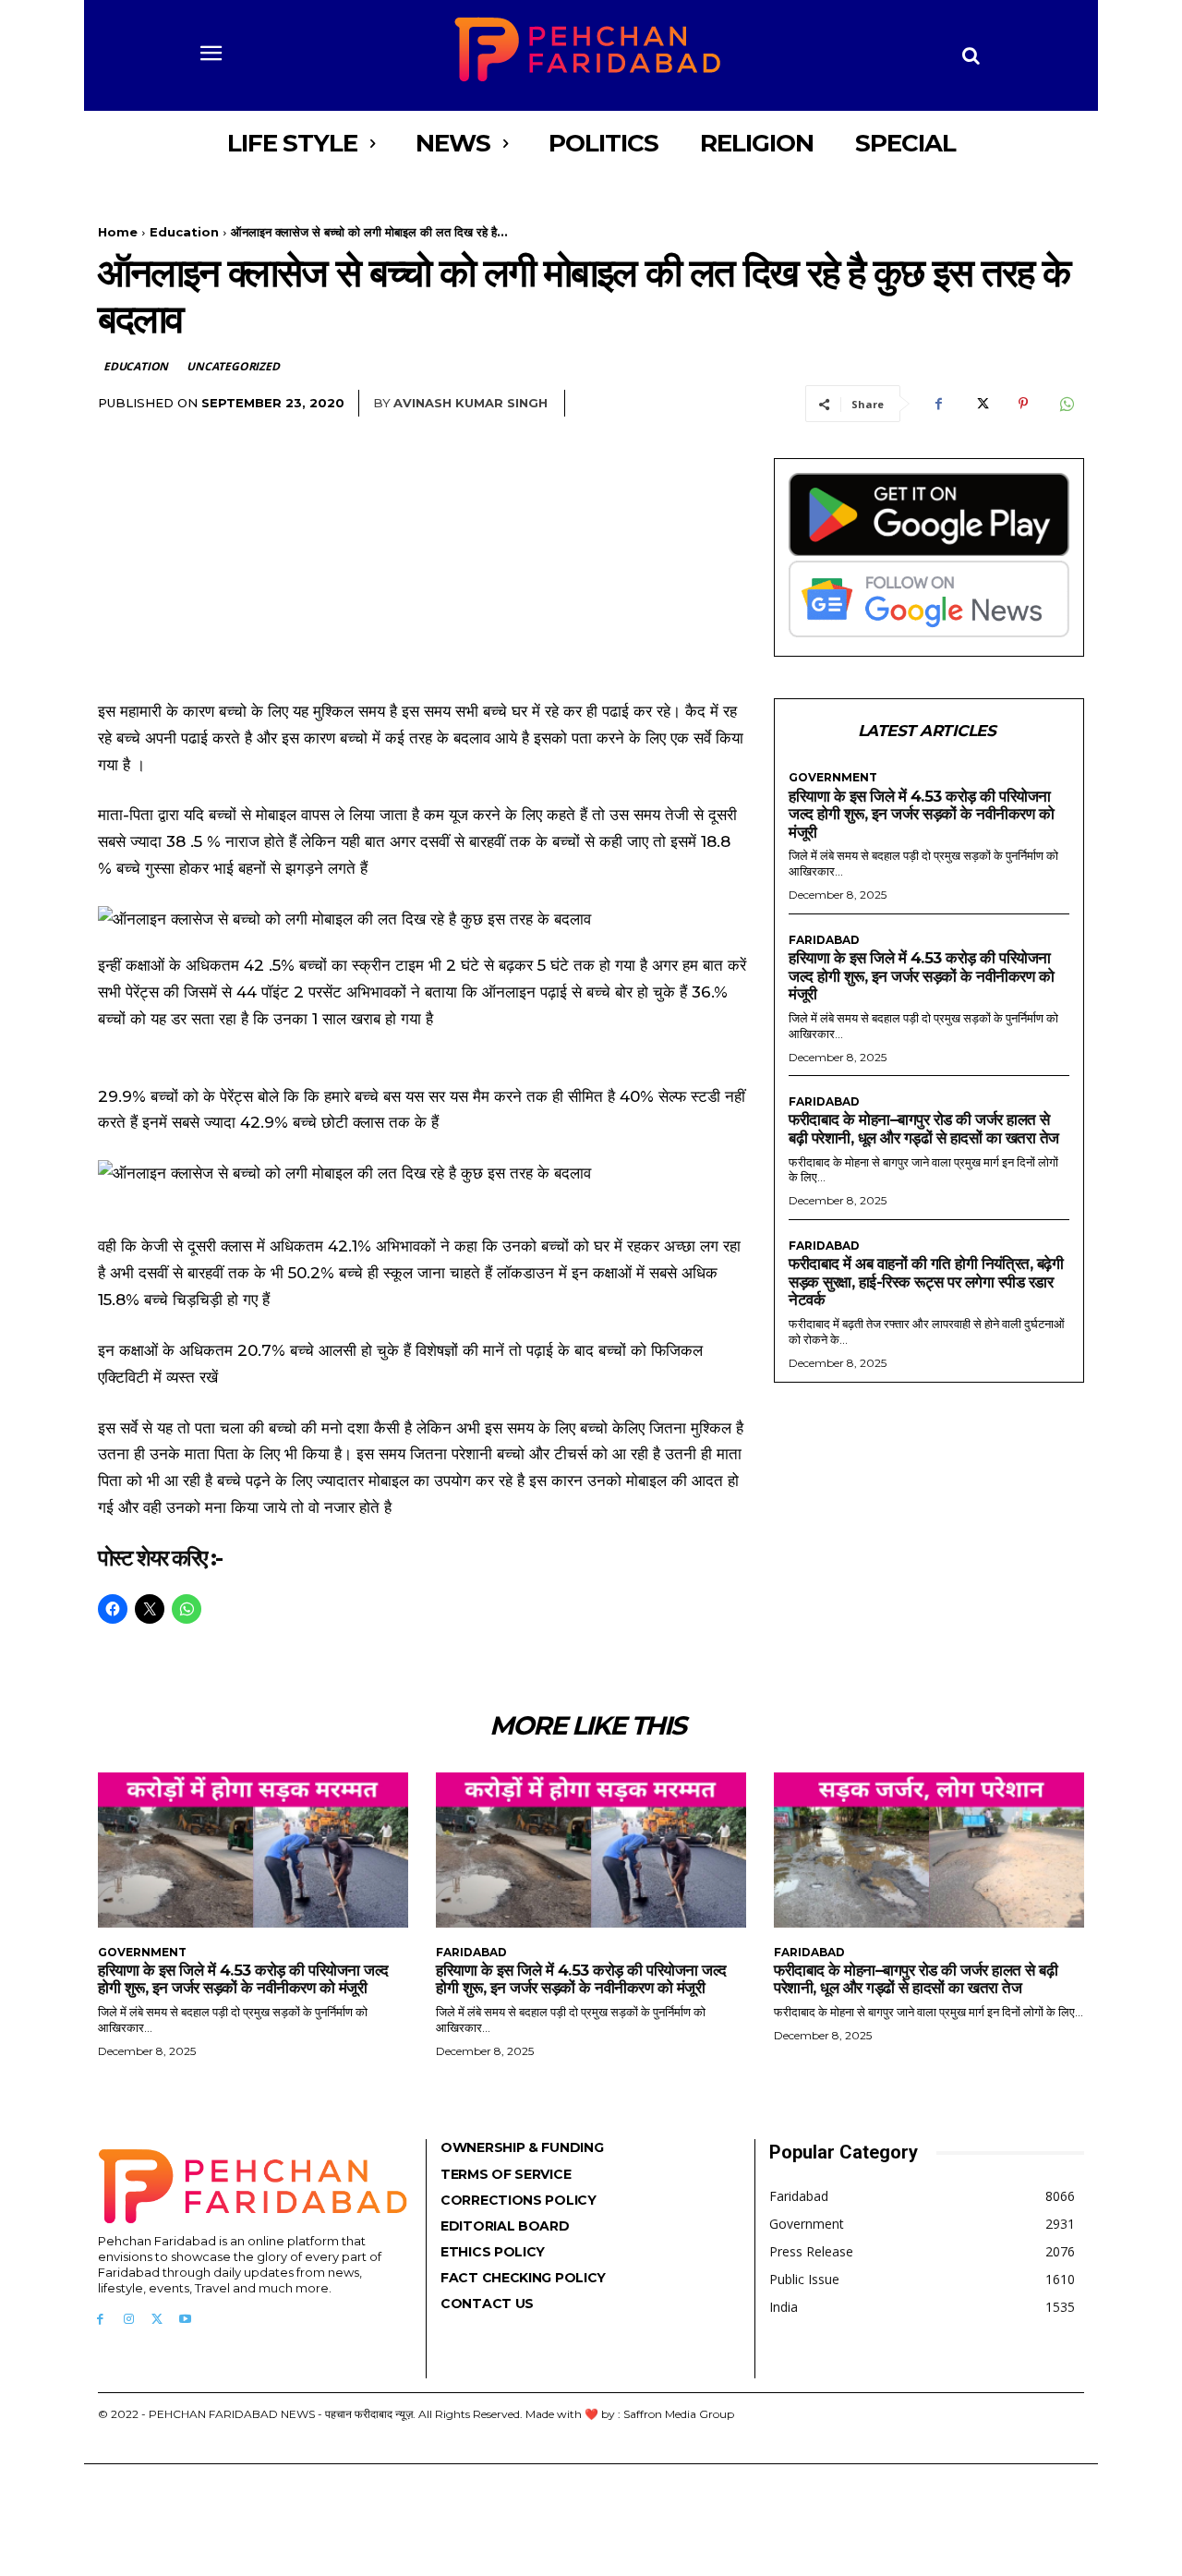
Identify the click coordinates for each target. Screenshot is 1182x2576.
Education (184, 232)
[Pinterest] (1023, 404)
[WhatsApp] (1066, 404)
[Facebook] (938, 404)
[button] (971, 55)
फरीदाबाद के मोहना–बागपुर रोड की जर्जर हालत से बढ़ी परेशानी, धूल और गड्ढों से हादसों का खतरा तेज (924, 1129)
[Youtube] (185, 2320)
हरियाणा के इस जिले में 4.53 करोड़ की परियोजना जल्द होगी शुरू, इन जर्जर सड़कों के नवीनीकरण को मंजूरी (921, 814)
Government (833, 778)
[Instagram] (129, 2320)
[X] (981, 404)
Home (118, 232)
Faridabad (824, 940)
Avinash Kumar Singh (470, 403)
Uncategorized (233, 366)
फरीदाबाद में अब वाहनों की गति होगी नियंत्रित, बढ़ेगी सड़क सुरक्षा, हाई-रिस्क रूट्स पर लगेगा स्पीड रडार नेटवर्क (926, 1282)
